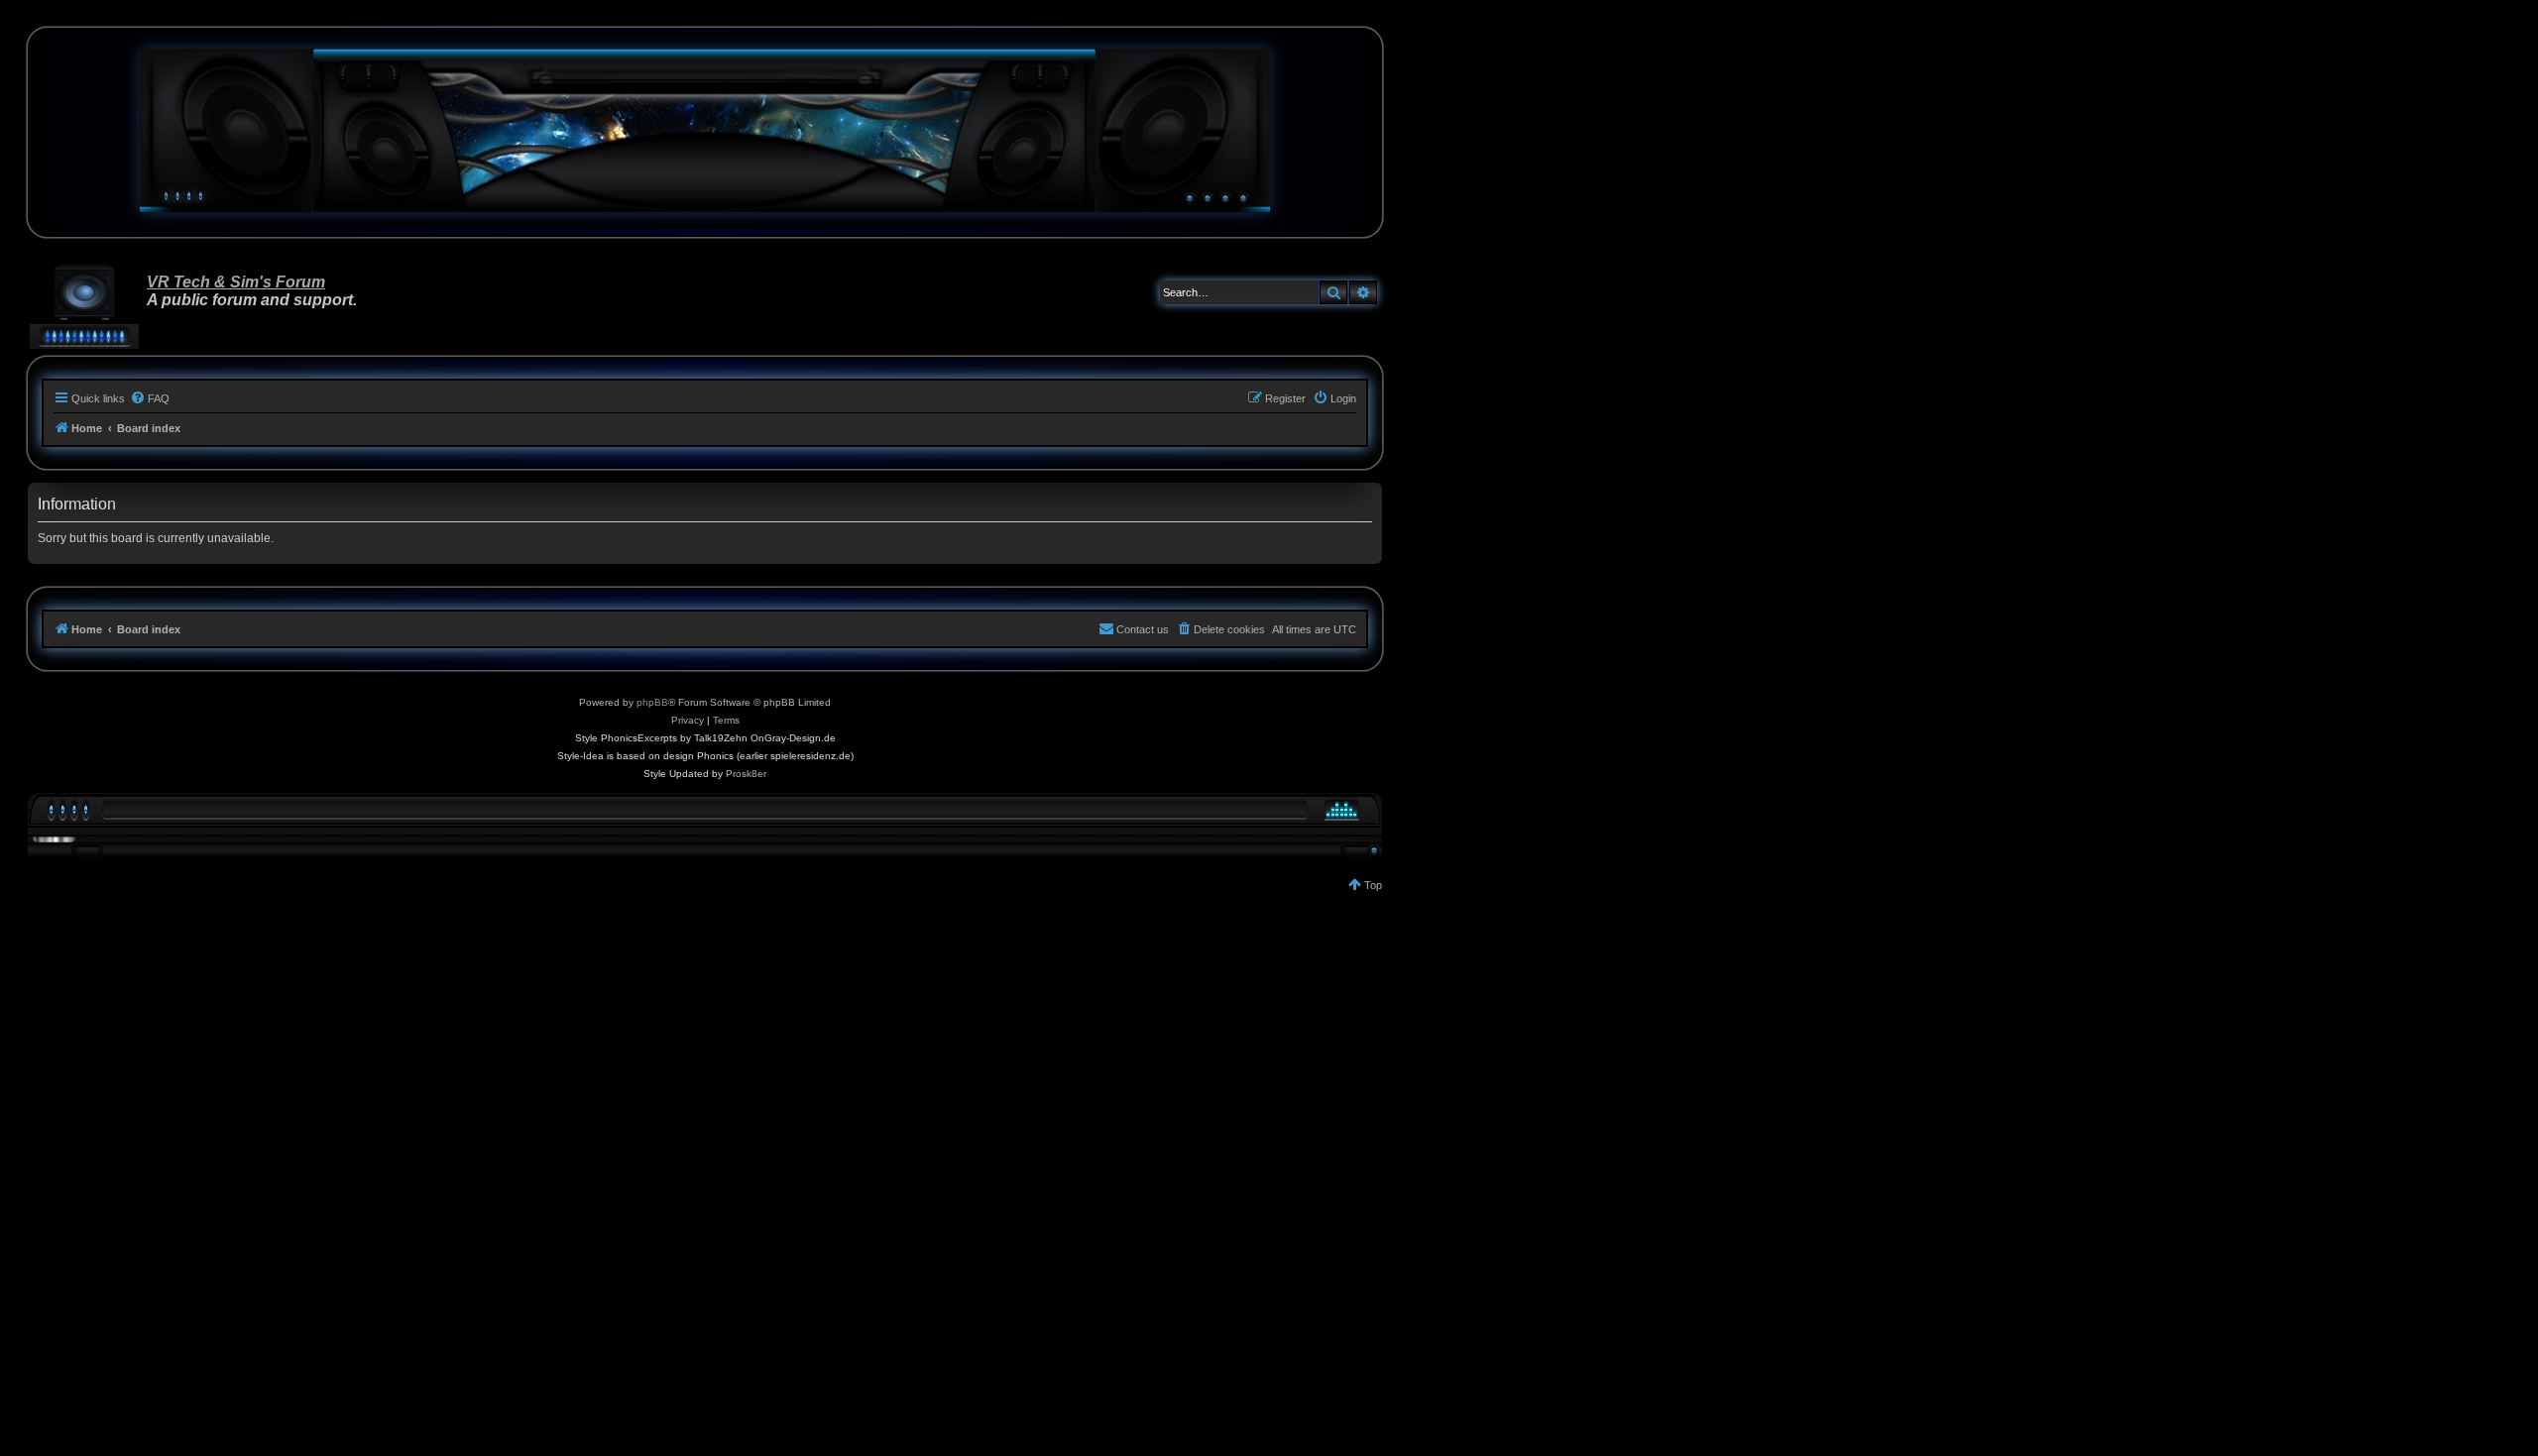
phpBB (652, 702)
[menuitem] (150, 398)
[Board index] (705, 130)
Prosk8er (746, 774)
